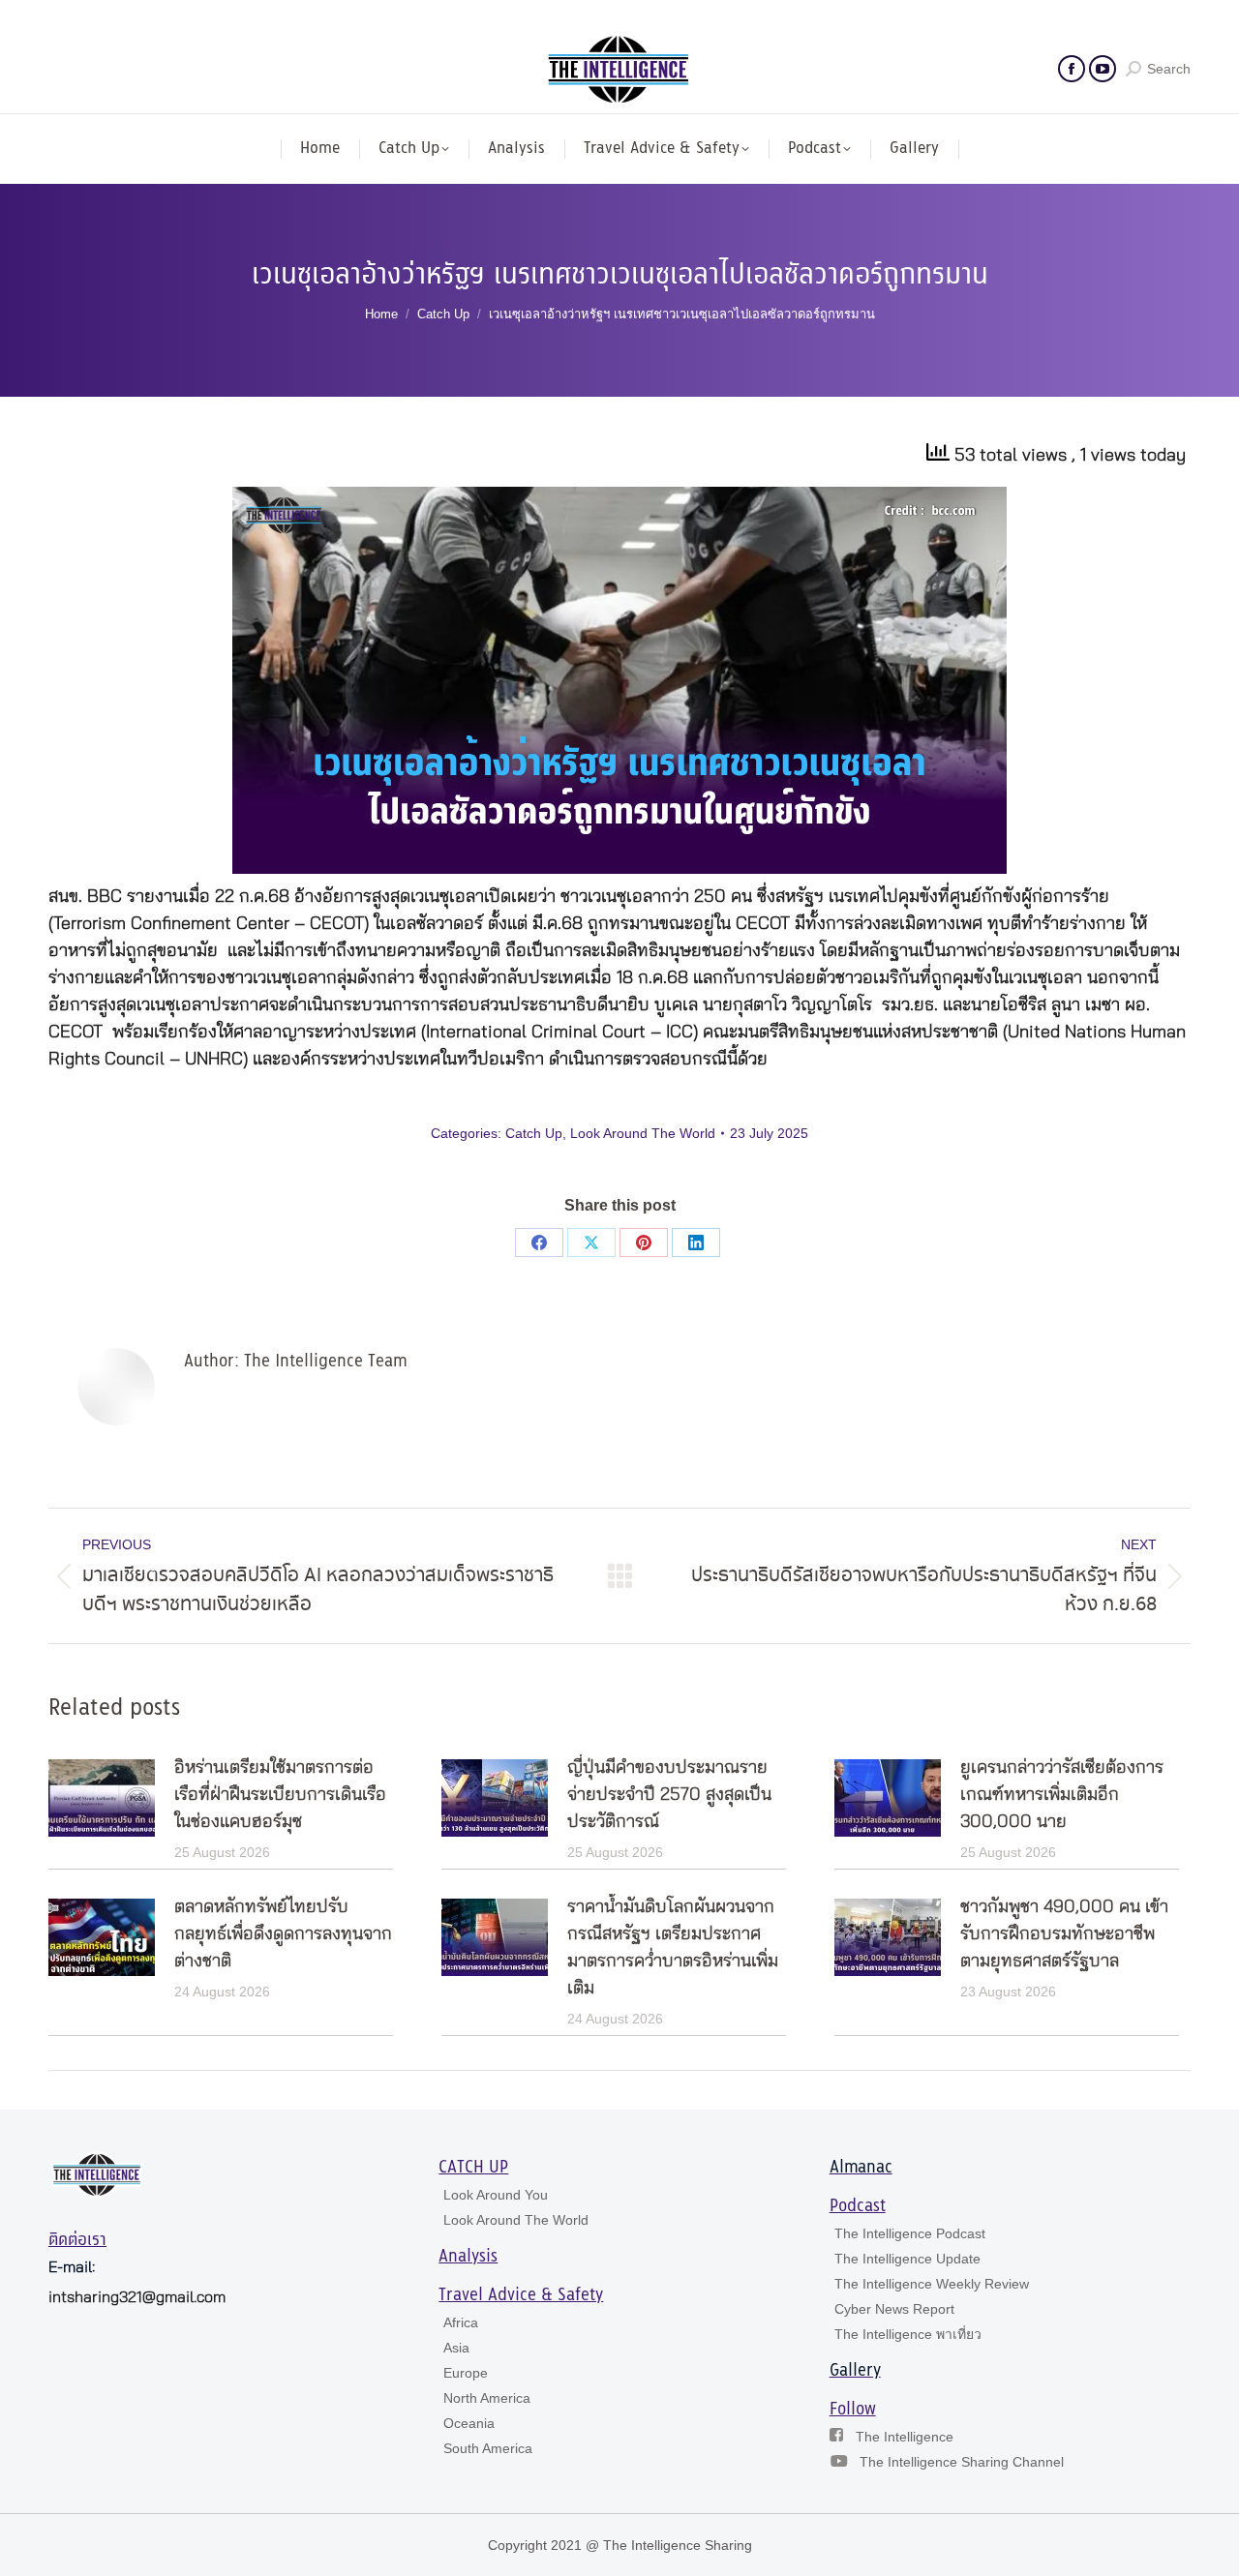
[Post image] (102, 1798)
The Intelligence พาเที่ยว (908, 2334)
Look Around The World (643, 1133)
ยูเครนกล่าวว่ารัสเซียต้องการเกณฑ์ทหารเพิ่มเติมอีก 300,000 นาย (1062, 1795)
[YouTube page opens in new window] (1103, 69)
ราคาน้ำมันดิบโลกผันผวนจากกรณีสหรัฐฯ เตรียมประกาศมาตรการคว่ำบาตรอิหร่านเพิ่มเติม (673, 1948)
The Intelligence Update (907, 2259)
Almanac (861, 2168)
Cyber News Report (894, 2309)
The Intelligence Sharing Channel (962, 2462)
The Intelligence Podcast (910, 2233)
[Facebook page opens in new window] (1072, 69)
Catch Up (534, 1133)
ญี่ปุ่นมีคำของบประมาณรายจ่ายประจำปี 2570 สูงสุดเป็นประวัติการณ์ (669, 1795)
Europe (466, 2373)
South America (488, 2448)
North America (487, 2398)
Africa (461, 2322)
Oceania (469, 2423)
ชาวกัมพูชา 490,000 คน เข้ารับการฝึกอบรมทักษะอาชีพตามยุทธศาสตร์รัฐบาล (1064, 1934)
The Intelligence (905, 2437)
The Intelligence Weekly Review (932, 2284)
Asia (456, 2348)
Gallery (855, 2371)
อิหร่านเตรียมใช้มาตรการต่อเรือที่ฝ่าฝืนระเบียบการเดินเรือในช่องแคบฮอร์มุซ (280, 1795)
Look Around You (496, 2195)
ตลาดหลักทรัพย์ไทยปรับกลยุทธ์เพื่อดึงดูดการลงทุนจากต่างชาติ (283, 1934)
